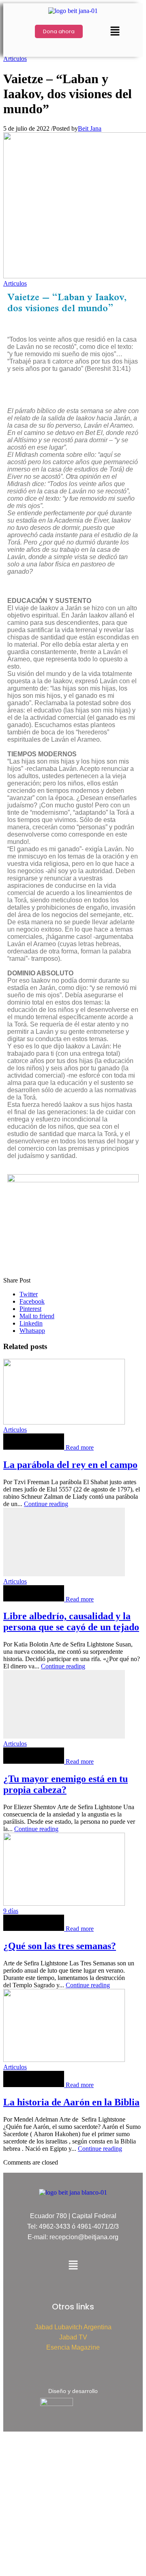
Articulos (15, 59)
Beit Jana (90, 128)
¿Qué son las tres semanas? (60, 1946)
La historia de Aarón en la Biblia (71, 2102)
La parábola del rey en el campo (70, 1465)
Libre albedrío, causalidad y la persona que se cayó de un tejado (71, 1622)
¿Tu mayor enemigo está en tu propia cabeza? (65, 1784)
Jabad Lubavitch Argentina (73, 2327)
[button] (115, 32)
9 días (11, 1911)
